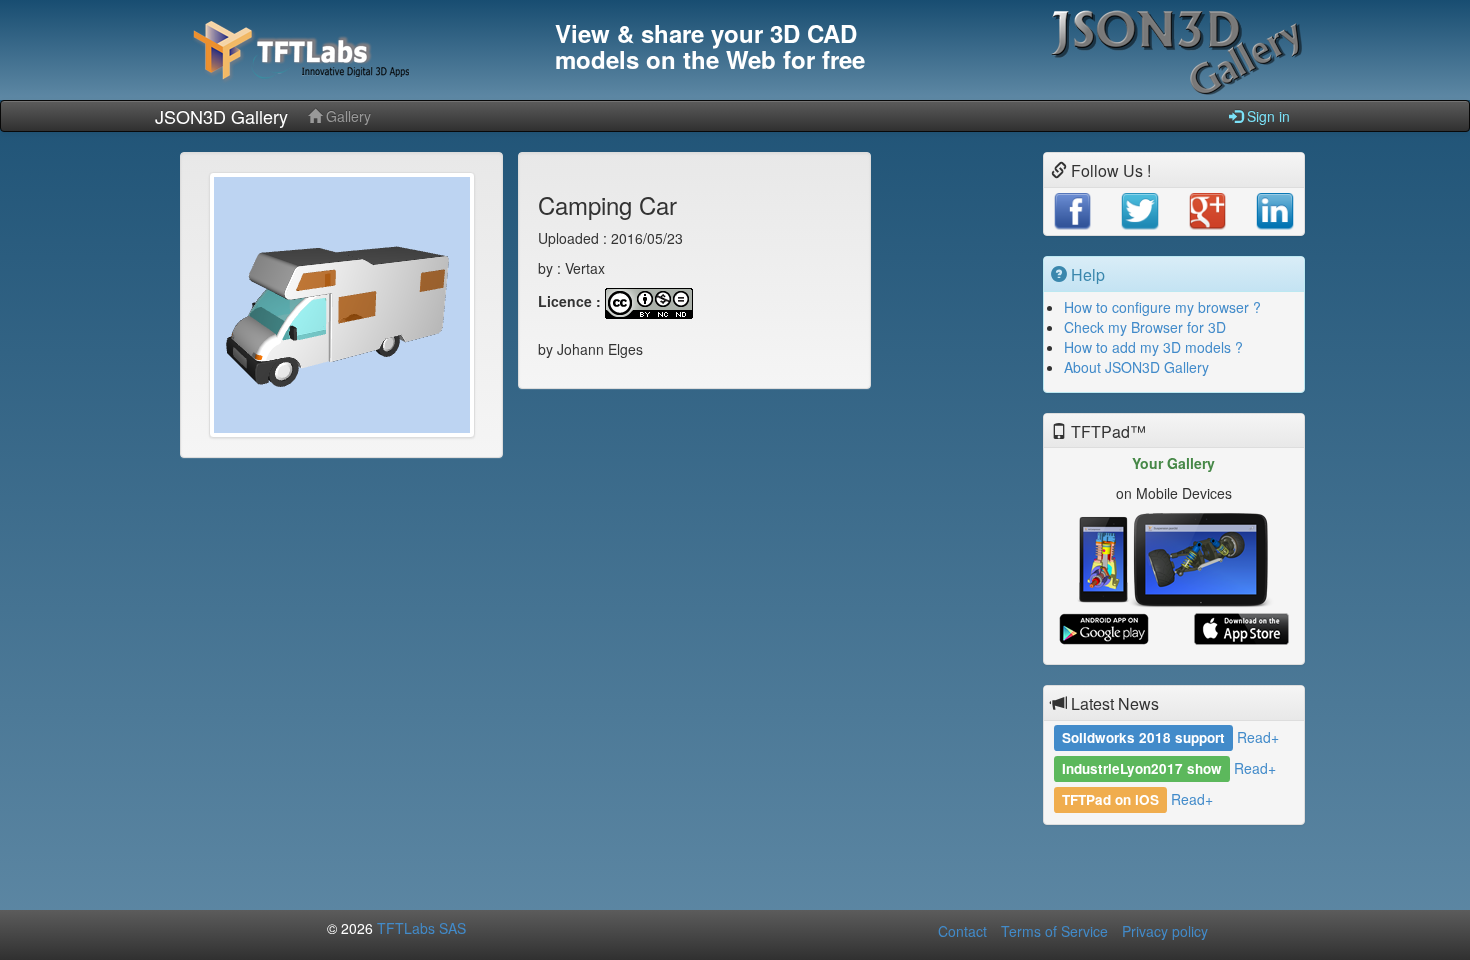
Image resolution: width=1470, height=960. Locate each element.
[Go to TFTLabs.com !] (345, 50)
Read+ (1258, 737)
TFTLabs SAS (421, 928)
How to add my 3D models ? (1153, 347)
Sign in (1266, 116)
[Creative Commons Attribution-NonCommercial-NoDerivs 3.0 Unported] (649, 302)
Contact (962, 931)
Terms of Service (1054, 931)
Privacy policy (1165, 931)
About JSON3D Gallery (1136, 367)
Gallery (346, 116)
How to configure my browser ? (1162, 307)
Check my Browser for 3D (1145, 327)
